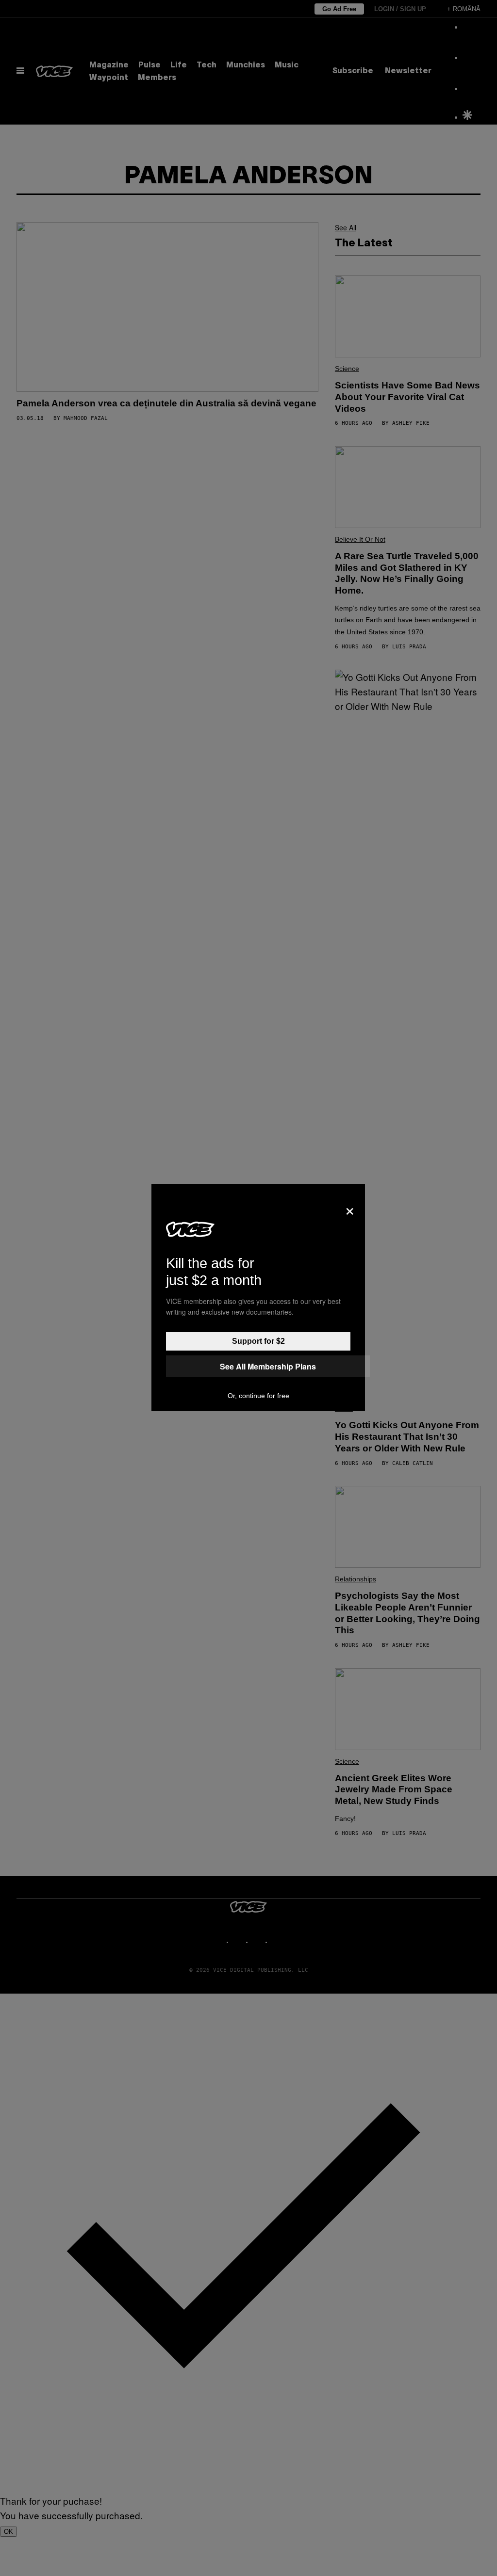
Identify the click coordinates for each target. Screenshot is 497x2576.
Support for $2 (258, 1341)
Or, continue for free (258, 1396)
